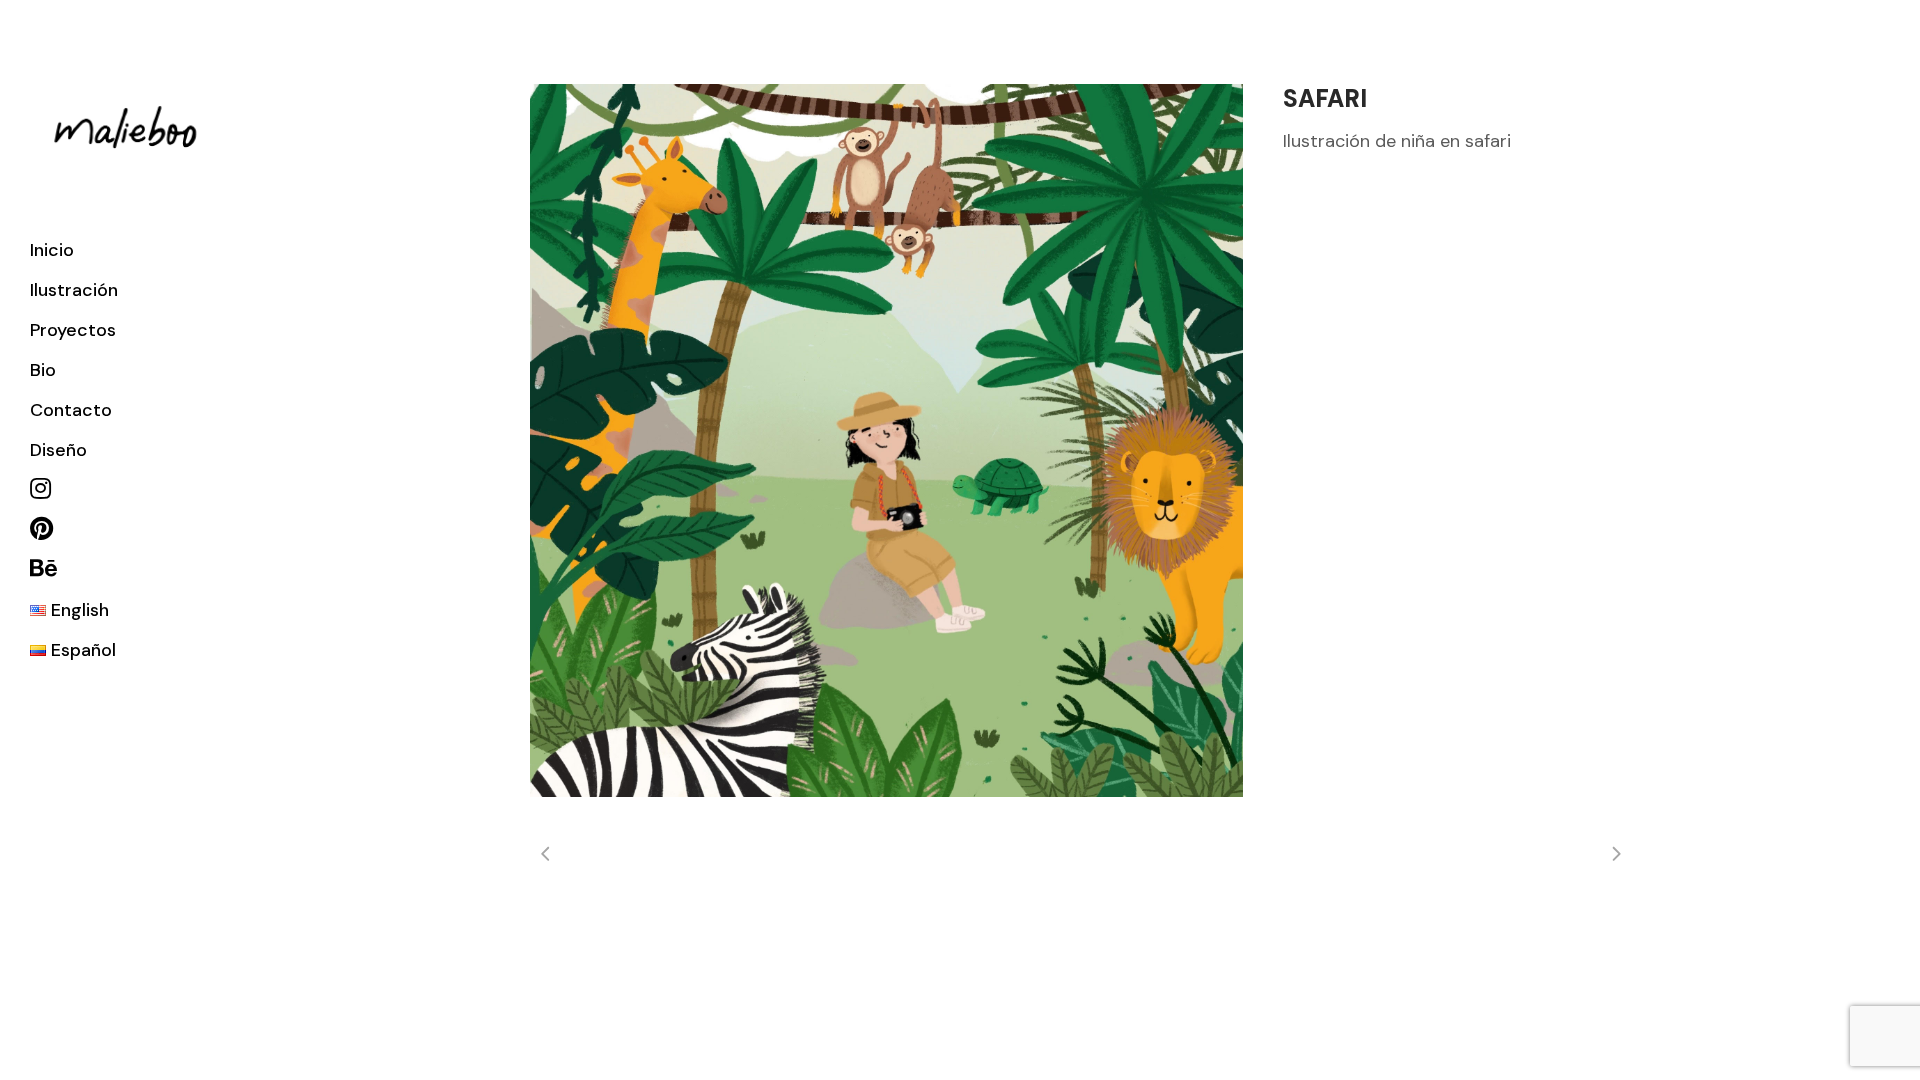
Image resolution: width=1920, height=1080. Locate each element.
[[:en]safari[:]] (886, 440)
